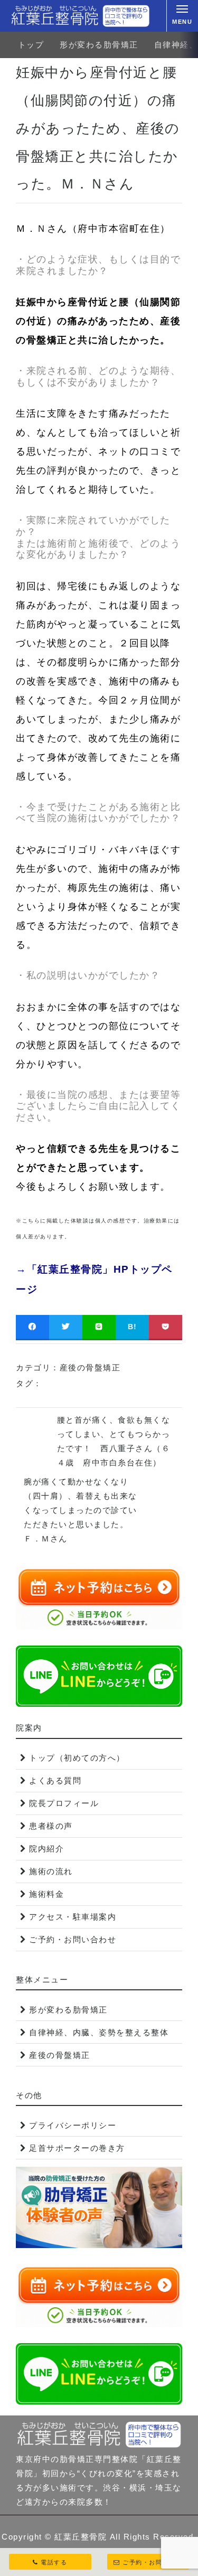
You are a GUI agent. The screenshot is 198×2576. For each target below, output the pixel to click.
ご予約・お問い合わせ (73, 1939)
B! (133, 1327)
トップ (31, 45)
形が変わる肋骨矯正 (99, 45)
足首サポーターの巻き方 (77, 2148)
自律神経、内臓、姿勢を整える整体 (99, 2032)
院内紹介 (46, 1849)
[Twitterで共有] (66, 1327)
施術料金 (46, 1894)
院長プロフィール (64, 1803)
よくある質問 (55, 1780)
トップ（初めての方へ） (77, 1758)
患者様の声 (51, 1826)
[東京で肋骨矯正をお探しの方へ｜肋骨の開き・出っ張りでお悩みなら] (80, 16)
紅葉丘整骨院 (81, 2537)
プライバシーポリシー (73, 2125)
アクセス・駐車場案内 (73, 1917)
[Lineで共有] (99, 1327)
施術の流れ (51, 1871)
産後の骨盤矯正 (90, 1367)
